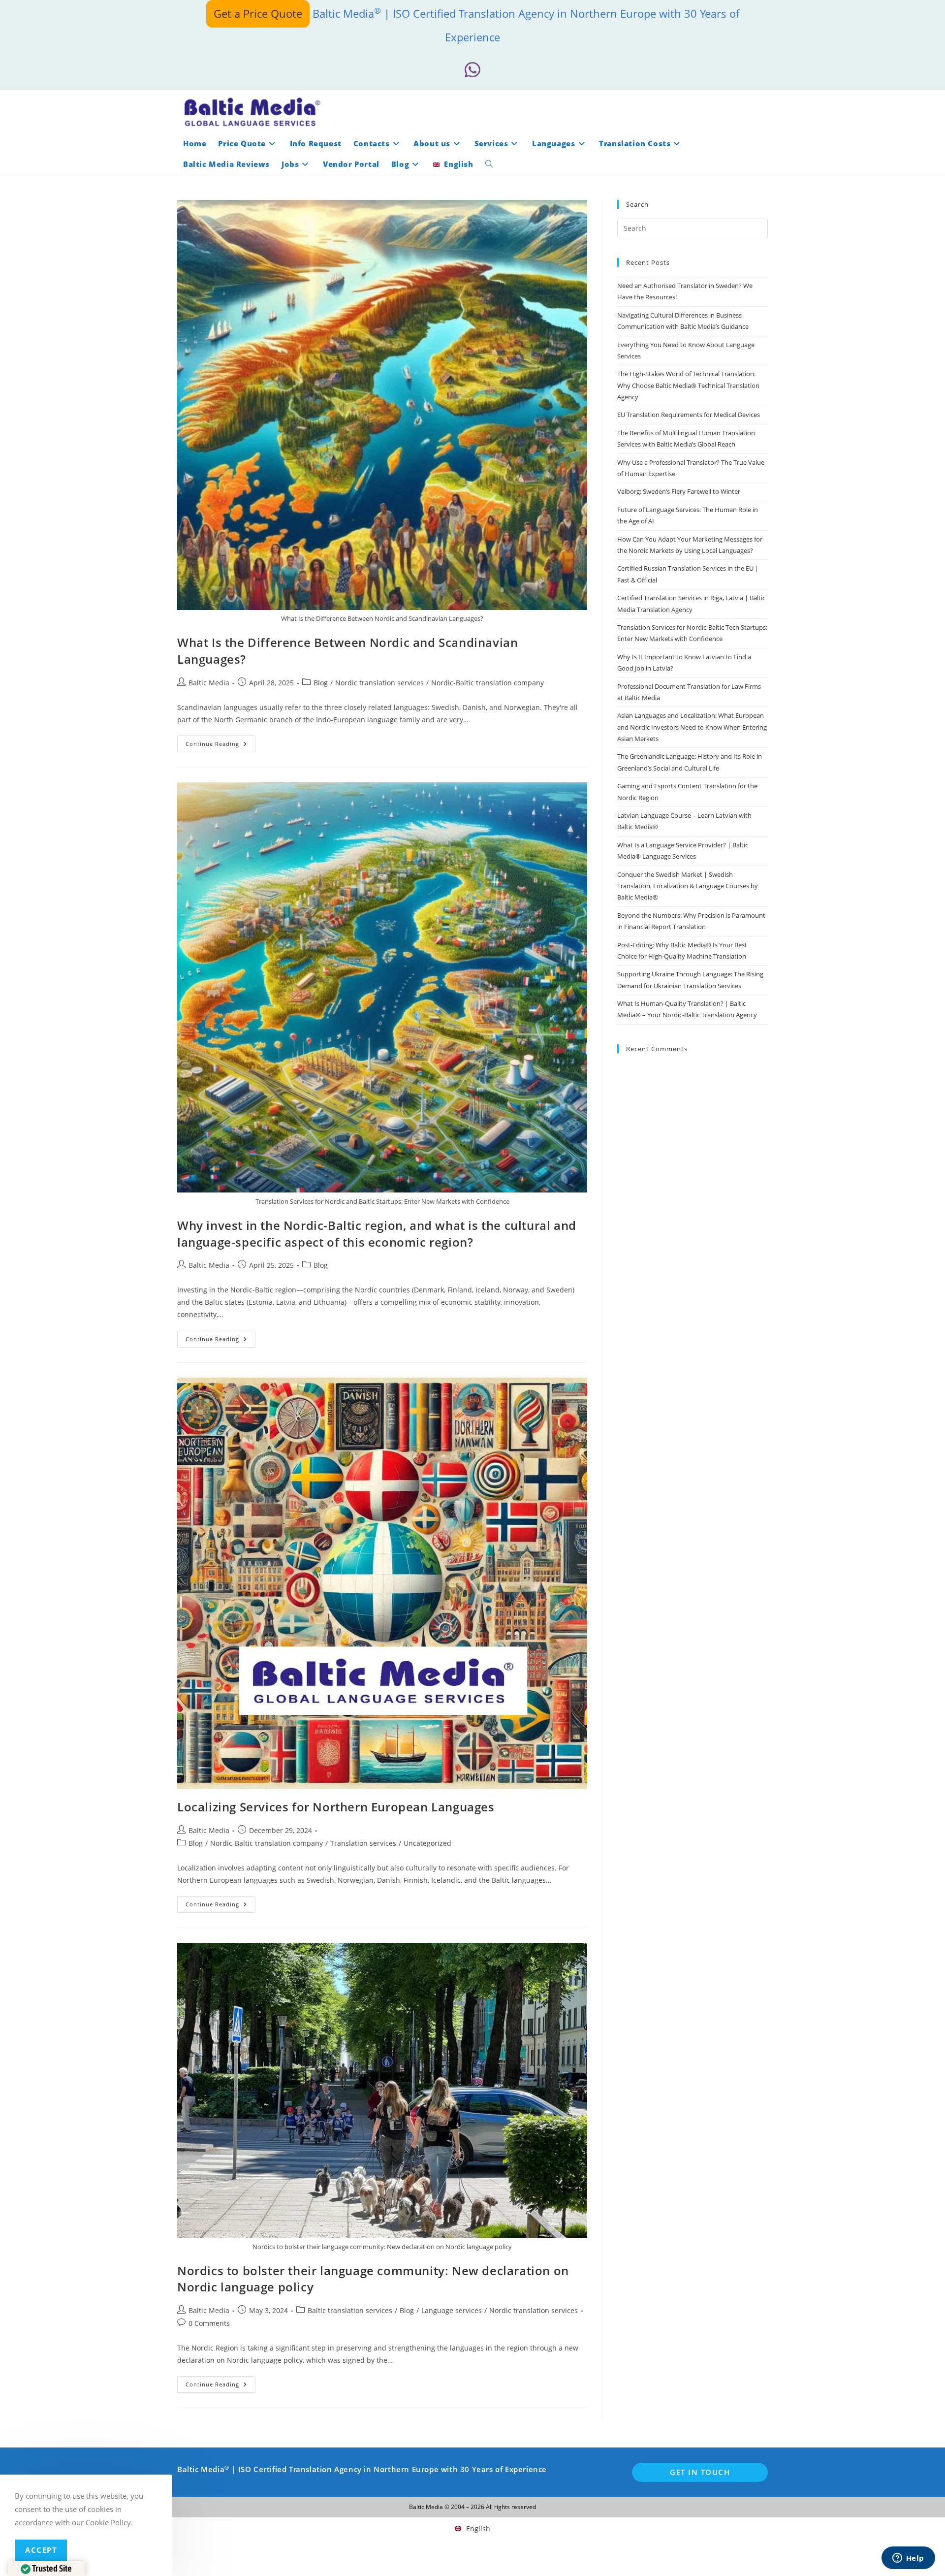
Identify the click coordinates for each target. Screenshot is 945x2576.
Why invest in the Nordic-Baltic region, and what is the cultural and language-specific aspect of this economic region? (377, 1234)
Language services (452, 2310)
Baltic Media (209, 683)
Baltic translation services (350, 2310)
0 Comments (209, 2323)
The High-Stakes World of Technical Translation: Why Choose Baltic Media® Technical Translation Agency (688, 385)
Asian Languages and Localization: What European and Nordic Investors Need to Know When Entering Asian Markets (692, 727)
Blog (321, 683)
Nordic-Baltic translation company (488, 683)
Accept (41, 2550)
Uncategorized (427, 1843)
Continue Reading (220, 746)
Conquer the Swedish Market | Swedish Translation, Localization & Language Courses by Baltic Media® (688, 886)
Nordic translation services (379, 683)
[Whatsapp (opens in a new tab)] (472, 70)
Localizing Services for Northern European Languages (336, 1807)
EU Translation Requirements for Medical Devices (689, 415)
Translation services (363, 1843)
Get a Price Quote (258, 13)
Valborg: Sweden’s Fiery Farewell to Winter (679, 491)
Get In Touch (700, 2472)
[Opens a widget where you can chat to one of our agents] (908, 2559)
